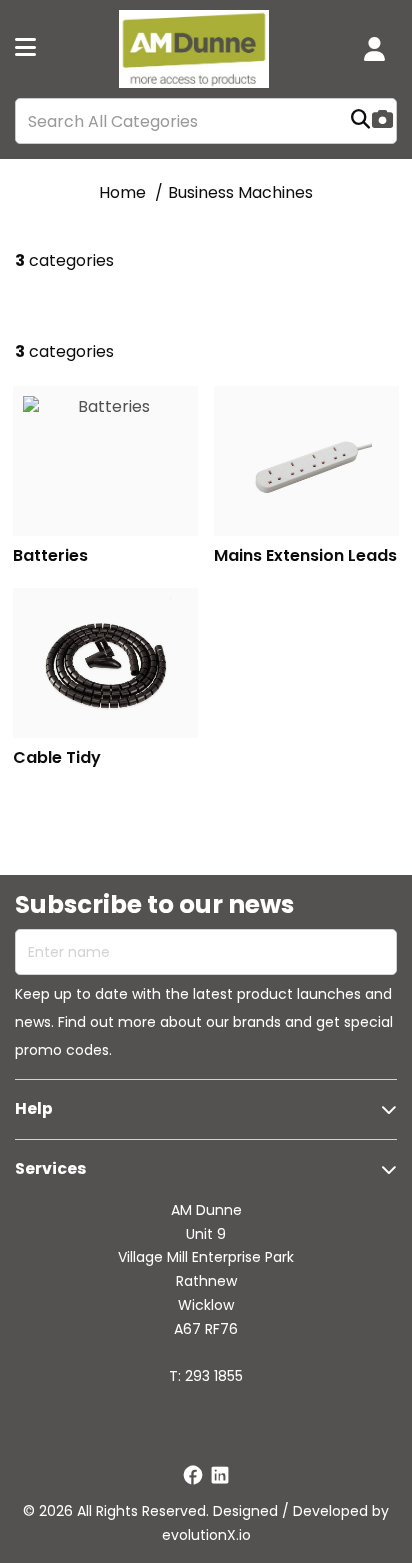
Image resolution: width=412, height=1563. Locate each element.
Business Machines (240, 192)
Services (50, 1168)
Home (122, 192)
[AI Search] (382, 121)
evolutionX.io (206, 1535)
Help (34, 1108)
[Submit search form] (360, 121)
